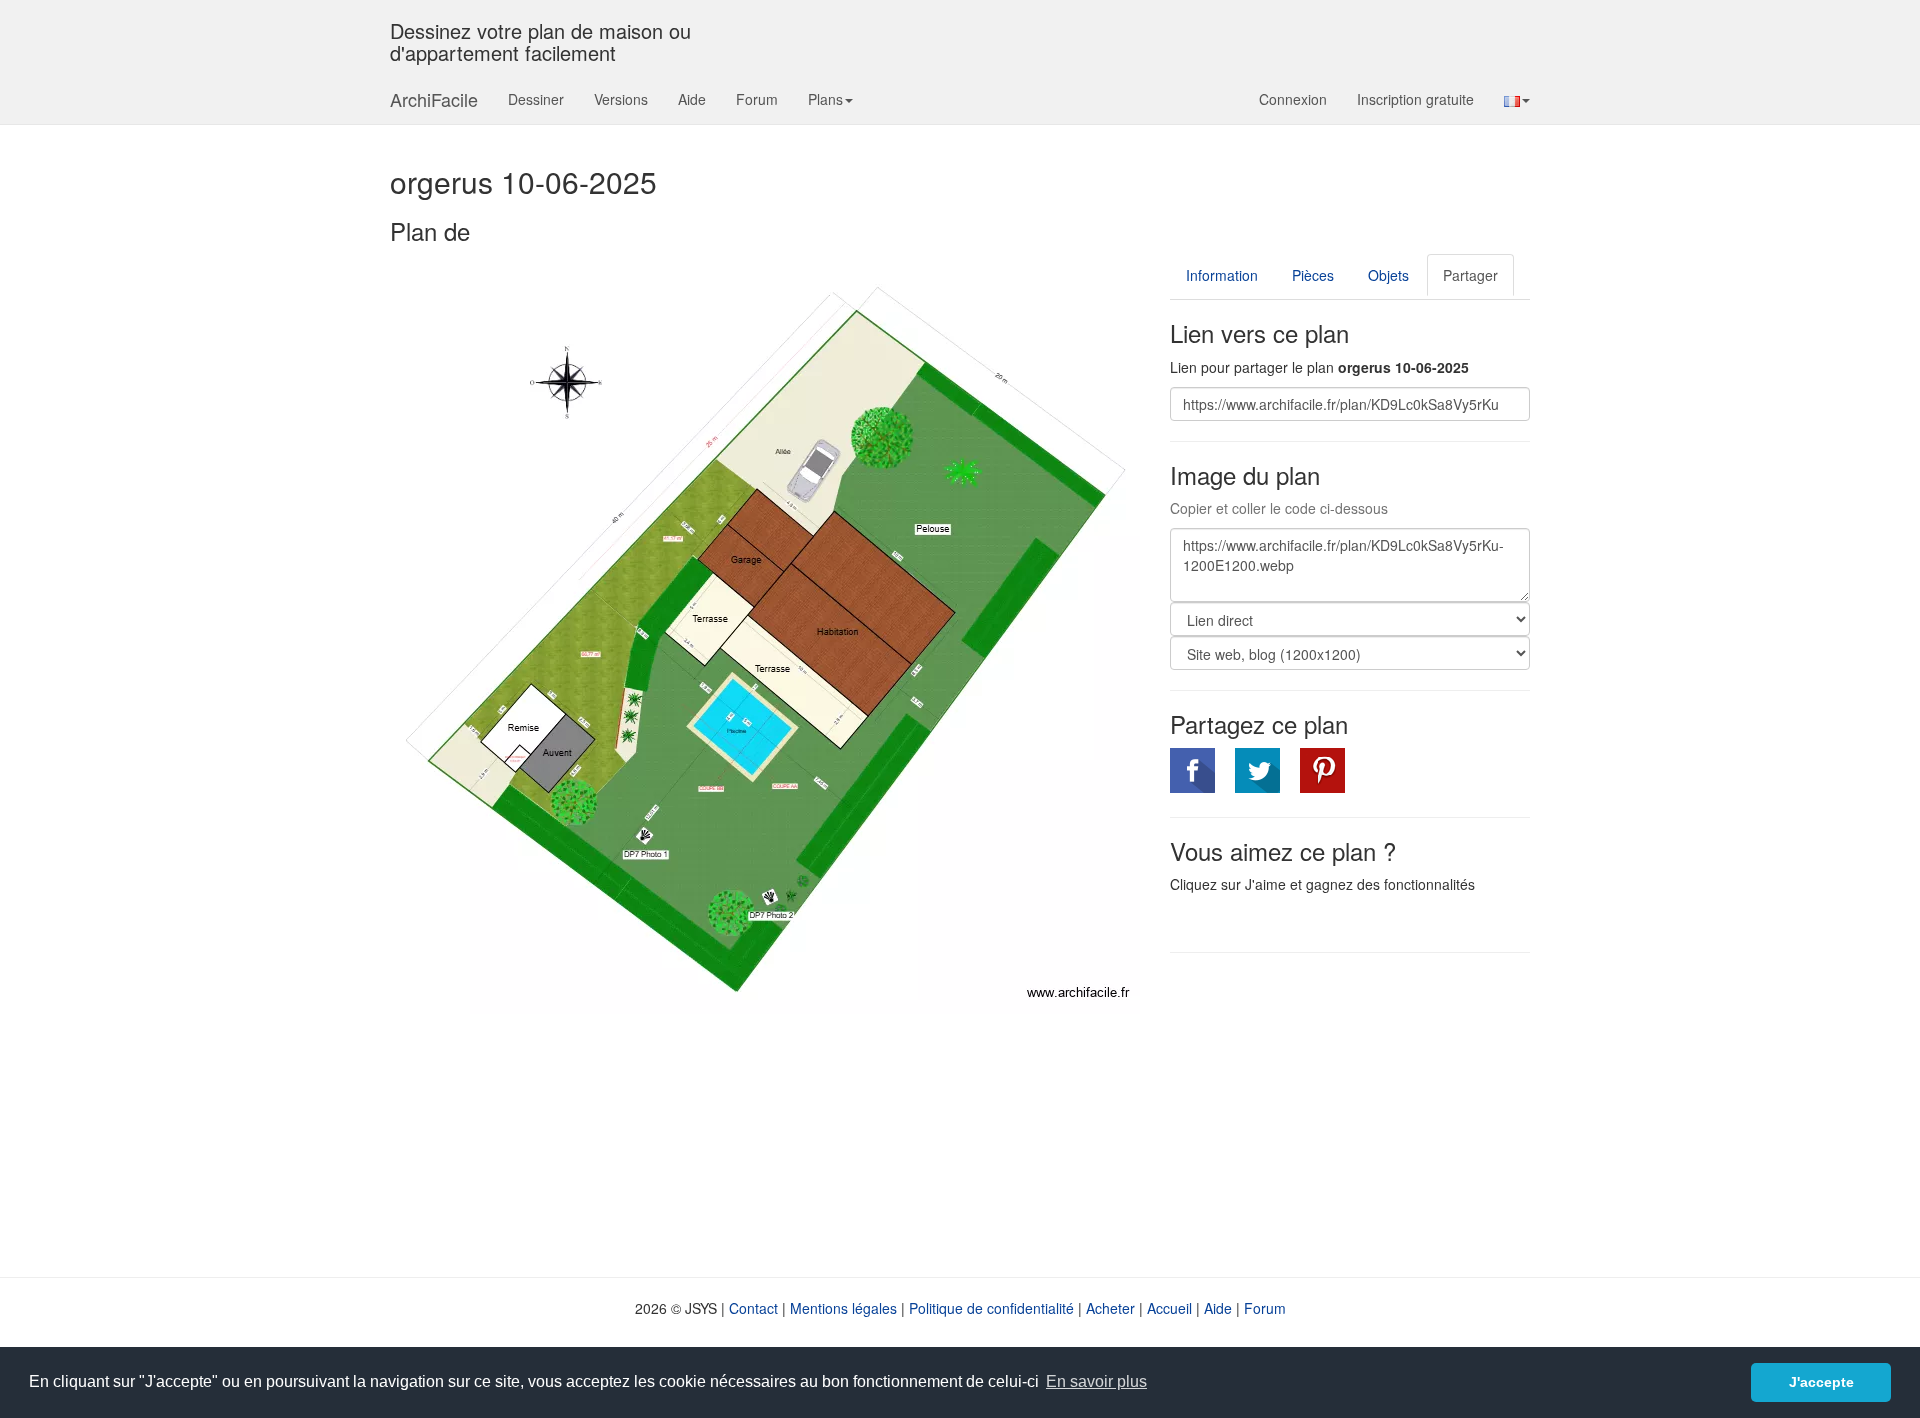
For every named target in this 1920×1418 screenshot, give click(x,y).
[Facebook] (1192, 770)
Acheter (1110, 1308)
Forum (757, 99)
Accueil (1169, 1308)
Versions (621, 99)
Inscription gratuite (1415, 99)
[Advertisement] (1338, 1113)
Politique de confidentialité (991, 1308)
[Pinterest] (1322, 770)
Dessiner (536, 99)
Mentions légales (843, 1308)
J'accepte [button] (1821, 1382)
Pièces (1313, 275)
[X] (1257, 770)
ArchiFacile (434, 99)
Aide (692, 99)
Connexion (1293, 99)
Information (1222, 275)
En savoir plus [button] (1096, 1381)
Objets (1388, 275)
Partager (1470, 275)
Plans (825, 99)
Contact (753, 1308)
